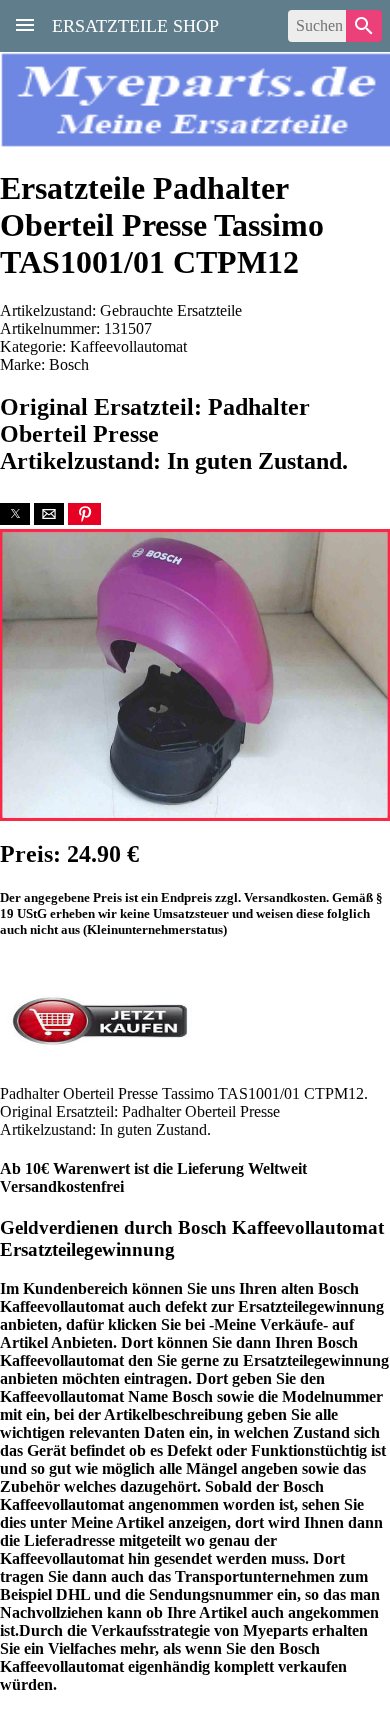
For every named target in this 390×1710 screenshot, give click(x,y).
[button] (15, 514)
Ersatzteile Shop (135, 24)
